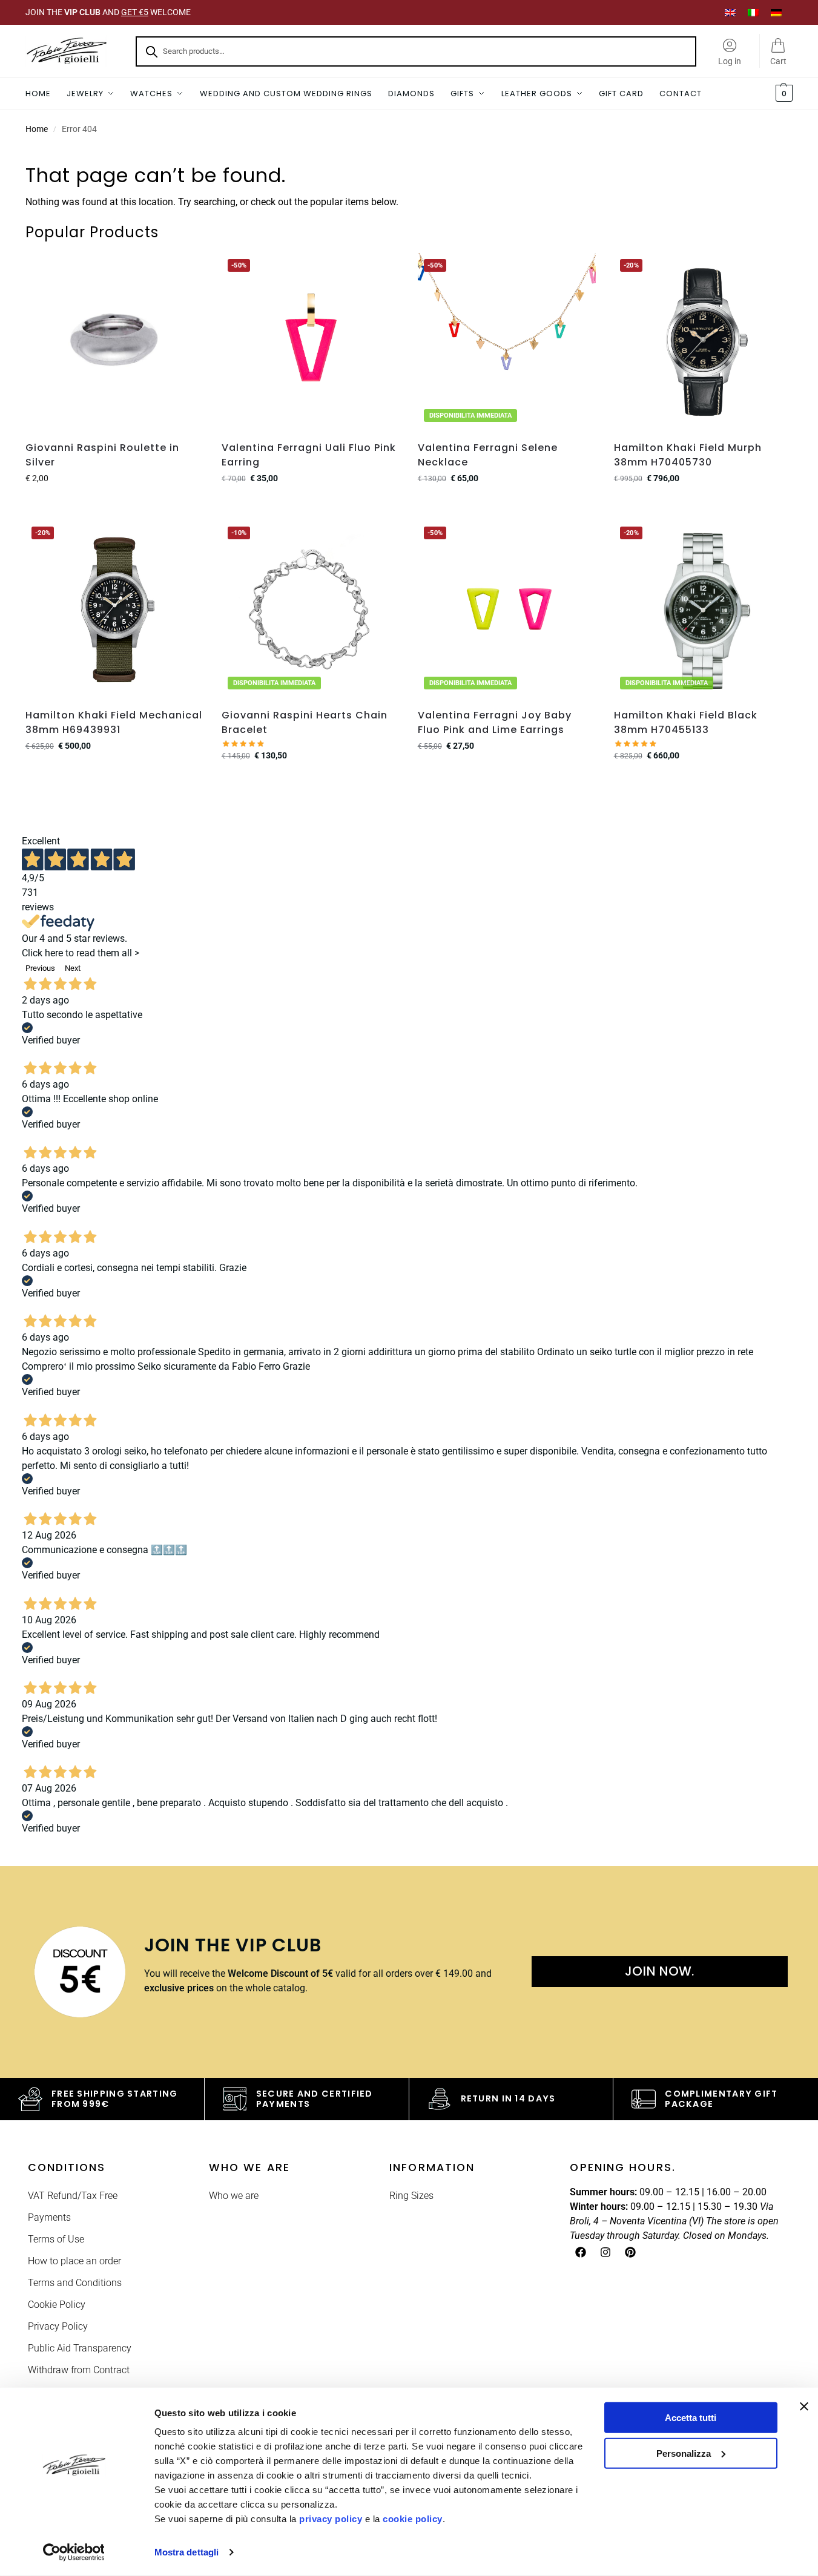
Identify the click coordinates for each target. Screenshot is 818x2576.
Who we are (234, 2196)
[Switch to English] (730, 12)
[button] (783, 94)
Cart (778, 61)
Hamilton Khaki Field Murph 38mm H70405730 (688, 455)
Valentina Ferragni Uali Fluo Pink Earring (309, 455)
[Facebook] (581, 2252)
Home (37, 129)
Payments (49, 2217)
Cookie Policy (57, 2305)
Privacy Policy (58, 2326)
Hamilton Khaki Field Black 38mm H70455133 (686, 722)
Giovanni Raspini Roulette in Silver (102, 455)
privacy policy (331, 2519)
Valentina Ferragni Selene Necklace (488, 455)
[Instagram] (605, 2252)
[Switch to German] (776, 12)
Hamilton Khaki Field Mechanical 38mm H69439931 (114, 722)
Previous (40, 968)
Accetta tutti (691, 2418)
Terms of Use (56, 2239)
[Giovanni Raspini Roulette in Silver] (114, 342)
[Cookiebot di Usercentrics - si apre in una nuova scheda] (74, 2552)
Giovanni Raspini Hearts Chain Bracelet (305, 722)
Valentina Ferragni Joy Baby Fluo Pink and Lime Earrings (495, 722)
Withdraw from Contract (79, 2370)
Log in (730, 61)
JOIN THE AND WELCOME (108, 12)
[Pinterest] (630, 2252)
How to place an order (74, 2261)
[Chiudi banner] (804, 2407)
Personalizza (684, 2453)
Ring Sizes (411, 2196)
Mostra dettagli (187, 2552)
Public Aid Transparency (80, 2348)
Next (73, 968)
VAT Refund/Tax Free (73, 2196)
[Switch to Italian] (753, 12)
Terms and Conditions (75, 2283)
